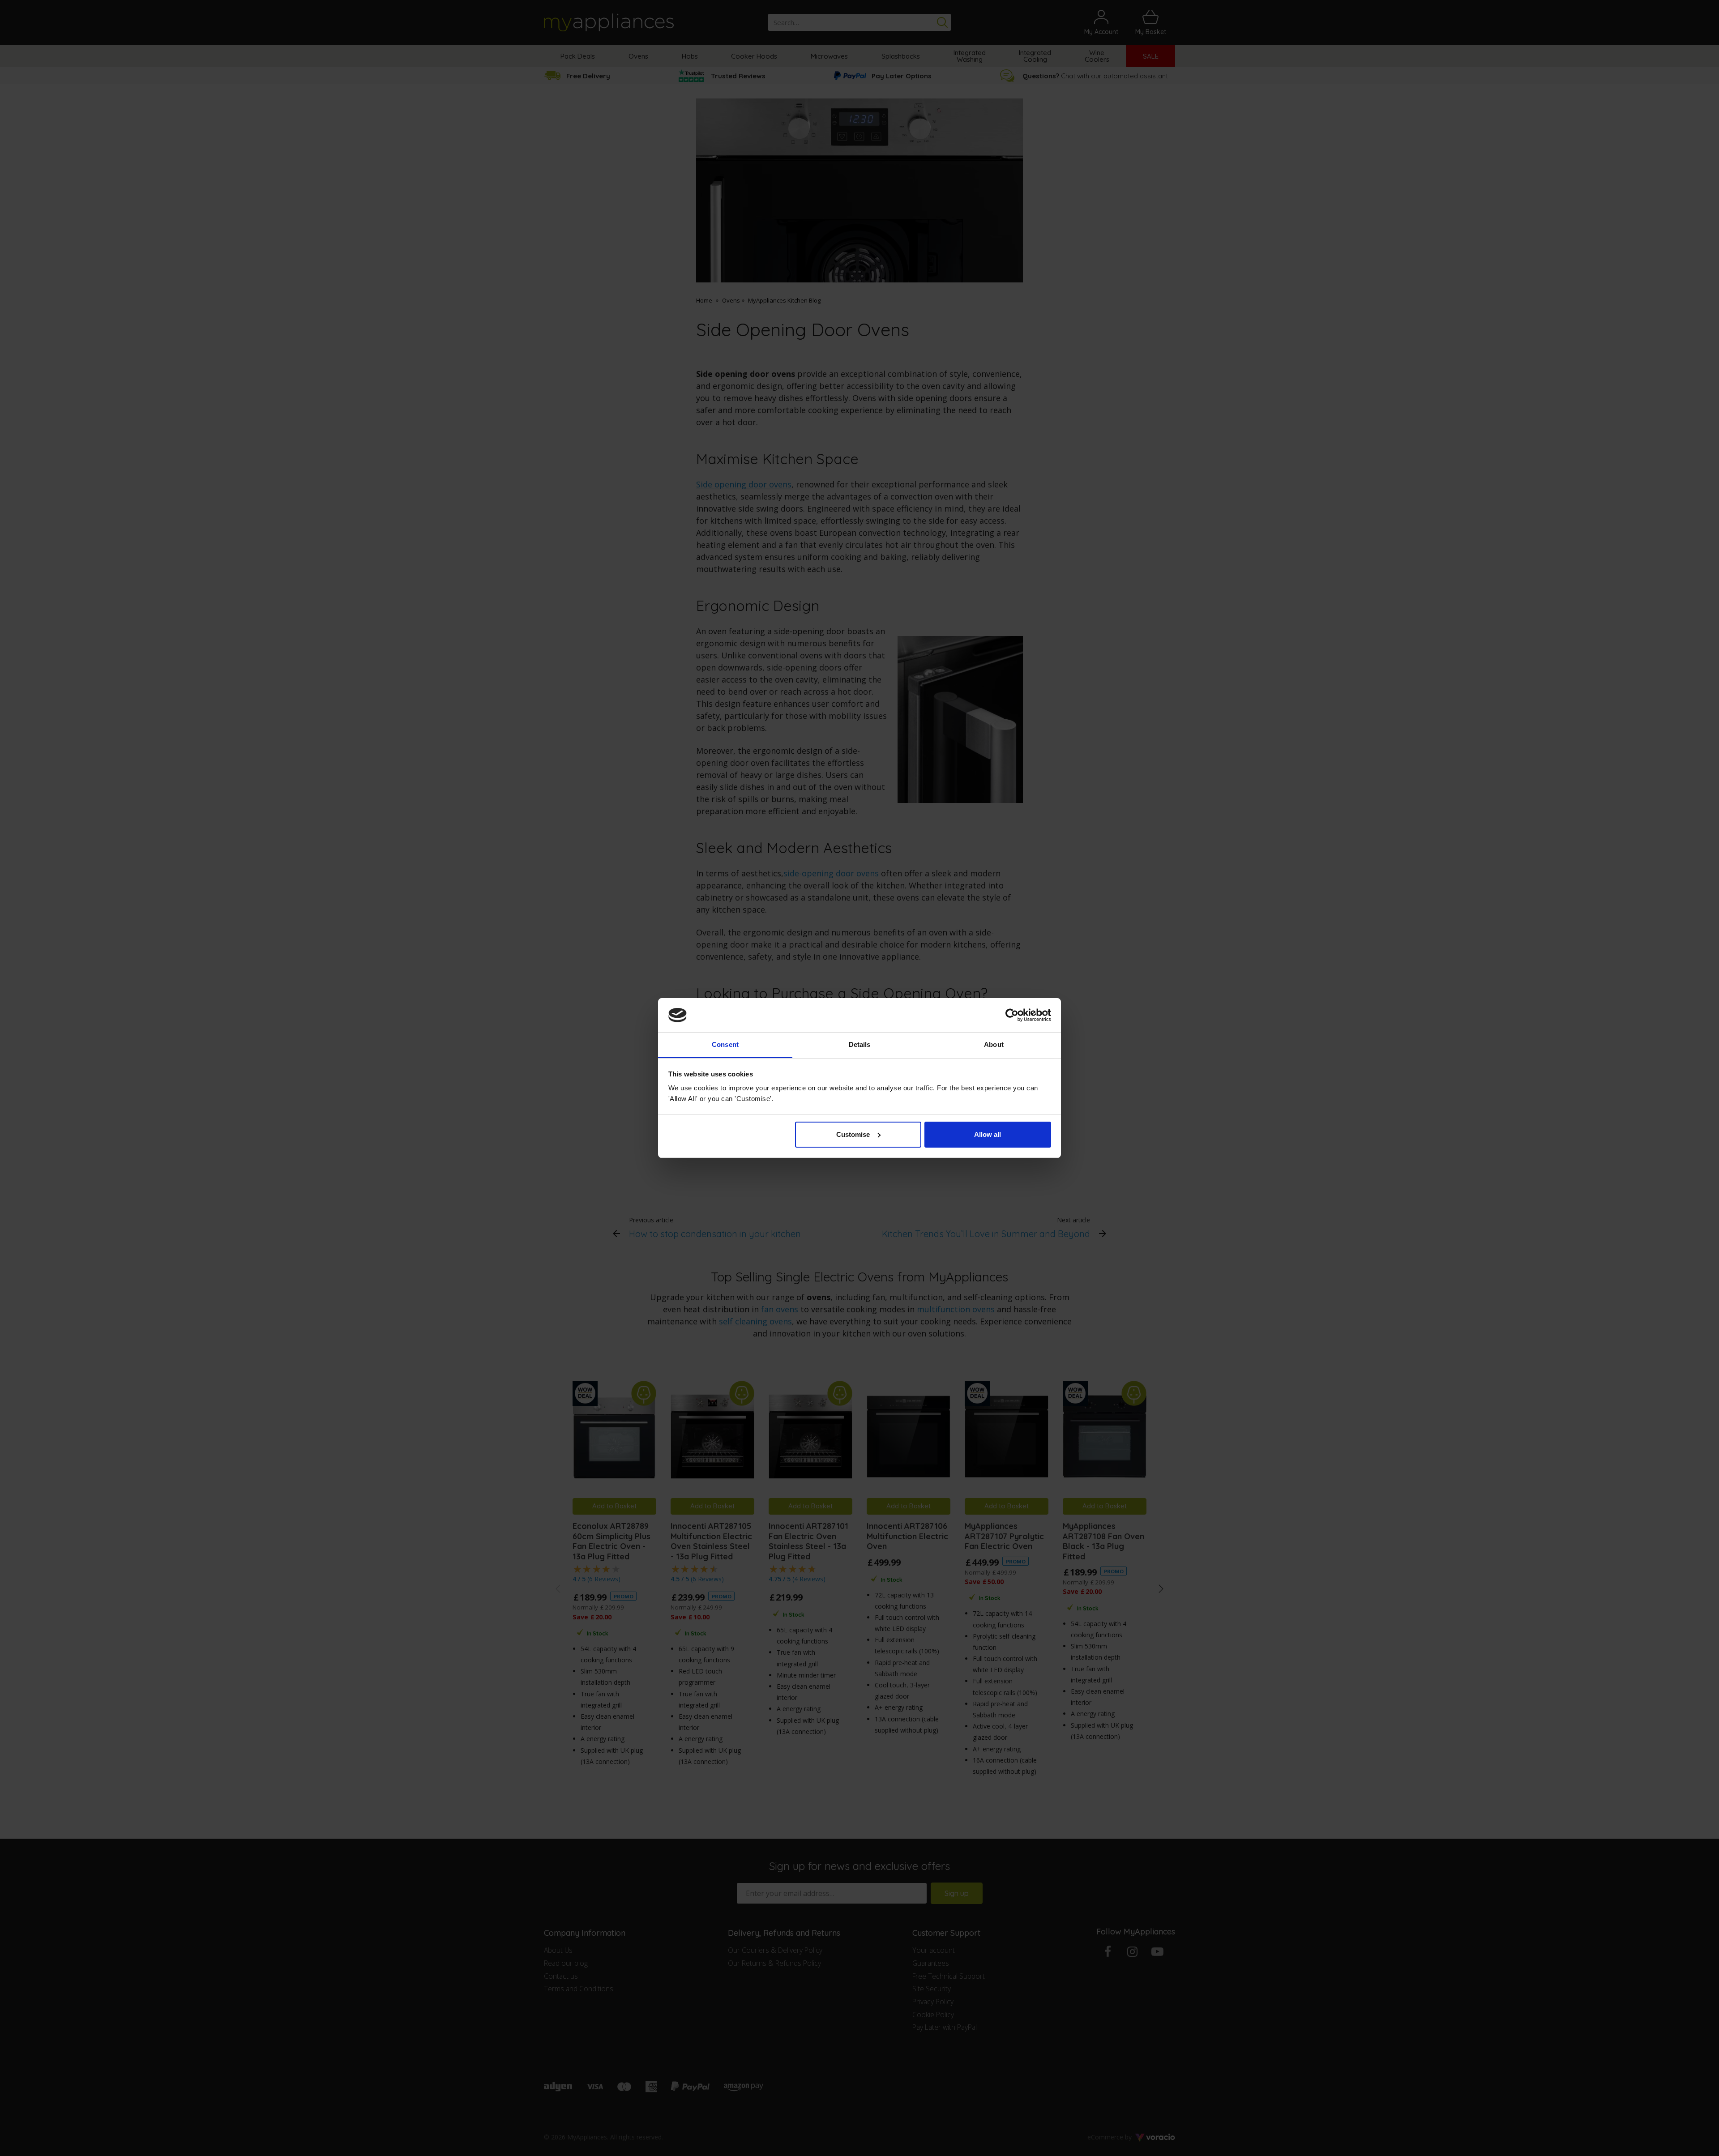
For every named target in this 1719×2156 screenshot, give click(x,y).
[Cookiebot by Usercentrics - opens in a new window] (1012, 1015)
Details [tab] (860, 1044)
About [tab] (994, 1044)
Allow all (988, 1134)
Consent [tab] (725, 1044)
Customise (853, 1134)
